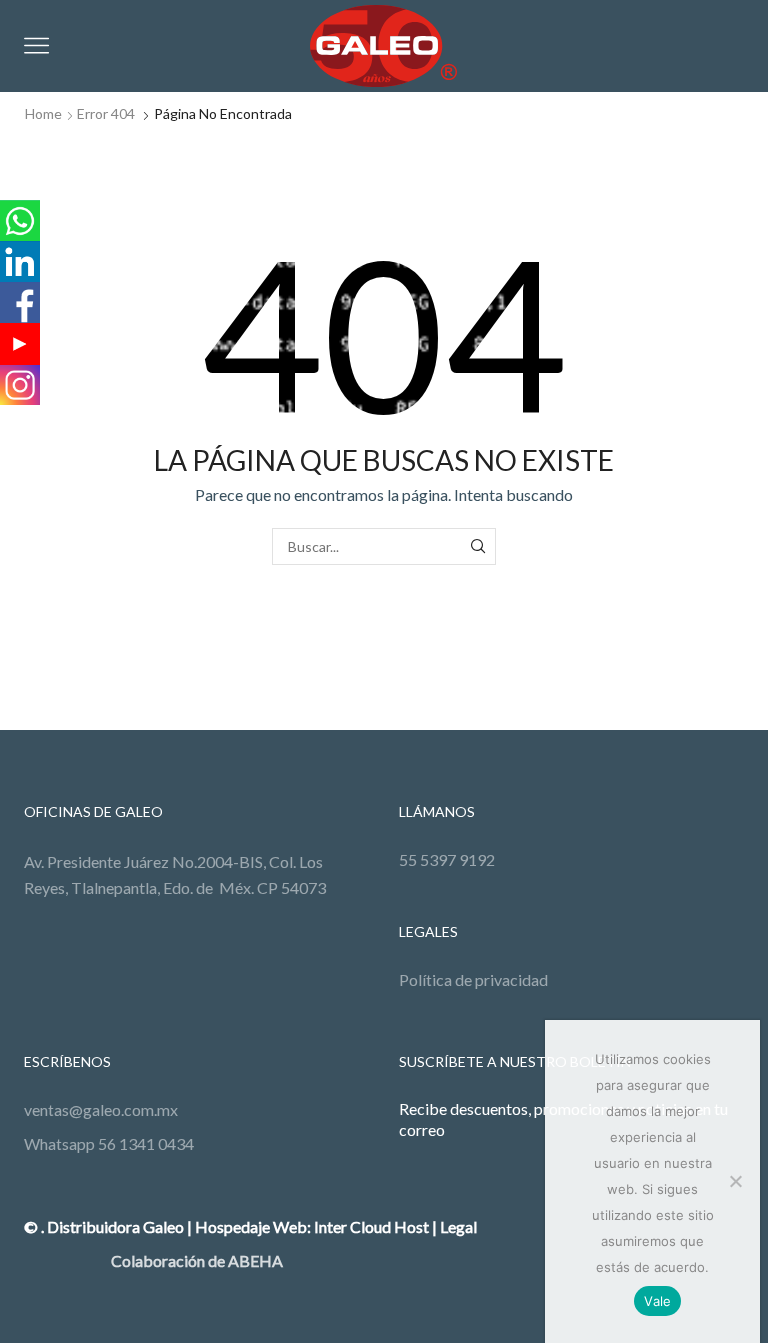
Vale (657, 1301)
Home (43, 113)
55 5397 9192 (447, 859)
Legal (458, 1226)
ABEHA (255, 1260)
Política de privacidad (473, 979)
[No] (735, 1181)
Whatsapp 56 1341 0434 (109, 1143)
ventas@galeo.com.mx (101, 1109)
